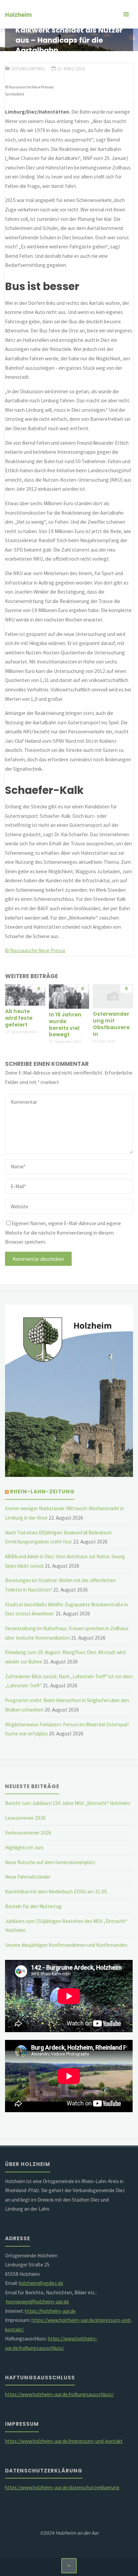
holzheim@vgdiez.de (41, 2283)
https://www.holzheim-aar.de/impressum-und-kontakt (64, 2441)
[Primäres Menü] (126, 14)
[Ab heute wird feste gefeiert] (25, 994)
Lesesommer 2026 (25, 1818)
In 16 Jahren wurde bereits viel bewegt (65, 1025)
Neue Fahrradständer (28, 1877)
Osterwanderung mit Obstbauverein (111, 1024)
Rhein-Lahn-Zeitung (42, 1492)
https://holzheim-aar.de (50, 2311)
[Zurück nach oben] (69, 2566)
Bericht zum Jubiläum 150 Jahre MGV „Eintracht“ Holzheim (68, 1803)
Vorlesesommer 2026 (28, 1833)
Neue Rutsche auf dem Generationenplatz (50, 1862)
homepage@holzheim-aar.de (38, 2302)
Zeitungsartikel (28, 69)
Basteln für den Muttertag (33, 1906)
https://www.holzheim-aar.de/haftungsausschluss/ (59, 2394)
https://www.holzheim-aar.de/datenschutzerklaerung (62, 2487)
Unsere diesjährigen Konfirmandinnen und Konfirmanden (66, 1945)
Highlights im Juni (24, 1847)
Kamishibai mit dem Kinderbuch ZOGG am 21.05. (56, 1891)
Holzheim (18, 15)
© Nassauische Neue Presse (35, 950)
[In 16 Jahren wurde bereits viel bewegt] (69, 996)
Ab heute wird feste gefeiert (19, 1018)
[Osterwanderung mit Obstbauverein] (113, 996)
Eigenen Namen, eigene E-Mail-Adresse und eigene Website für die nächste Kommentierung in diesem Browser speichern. (63, 1233)
